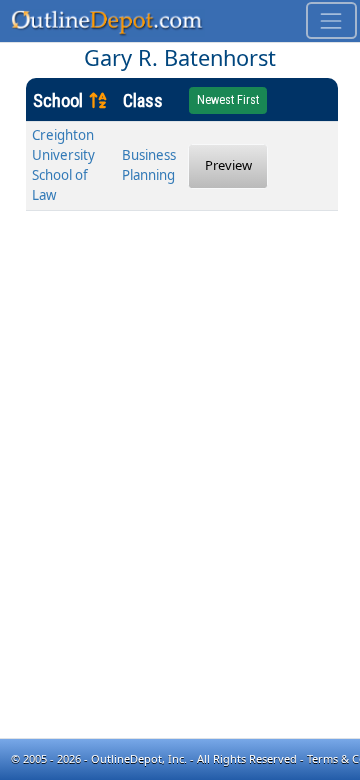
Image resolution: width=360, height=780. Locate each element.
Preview (228, 165)
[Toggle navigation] (331, 20)
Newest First (228, 100)
